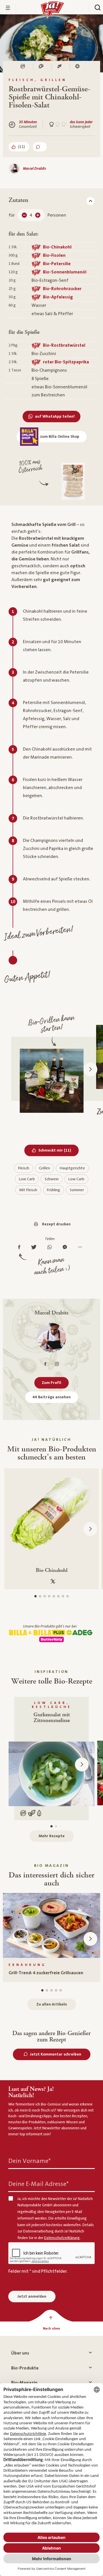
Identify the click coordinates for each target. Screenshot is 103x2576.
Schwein (52, 1179)
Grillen (44, 1168)
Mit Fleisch (28, 1190)
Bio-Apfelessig (58, 297)
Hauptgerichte (72, 1168)
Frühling (54, 1190)
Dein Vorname (29, 2161)
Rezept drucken (56, 1224)
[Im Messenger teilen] (66, 1247)
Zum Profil (51, 1383)
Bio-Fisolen (54, 255)
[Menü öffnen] (8, 8)
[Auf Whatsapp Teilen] (51, 1247)
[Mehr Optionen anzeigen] (81, 1247)
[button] (90, 1069)
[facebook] (45, 1364)
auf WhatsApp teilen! (55, 417)
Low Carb (27, 1179)
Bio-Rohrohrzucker (62, 289)
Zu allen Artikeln (52, 2004)
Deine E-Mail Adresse (38, 2184)
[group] (51, 1937)
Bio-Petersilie (57, 264)
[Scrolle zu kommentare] (40, 147)
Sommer (77, 1190)
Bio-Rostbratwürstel (64, 345)
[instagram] (57, 1364)
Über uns (20, 2353)
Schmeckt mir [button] (59, 1150)
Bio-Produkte (25, 2368)
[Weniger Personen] (24, 215)
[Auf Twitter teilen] (35, 1247)
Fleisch (24, 1168)
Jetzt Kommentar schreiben (56, 2054)
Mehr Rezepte (52, 1836)
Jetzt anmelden (32, 2297)
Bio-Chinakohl (57, 247)
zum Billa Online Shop (60, 437)
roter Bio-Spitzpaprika (66, 362)
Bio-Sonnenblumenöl (65, 272)
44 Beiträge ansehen (52, 1397)
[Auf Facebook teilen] (21, 1247)
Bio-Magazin (24, 2383)
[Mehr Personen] (38, 215)
